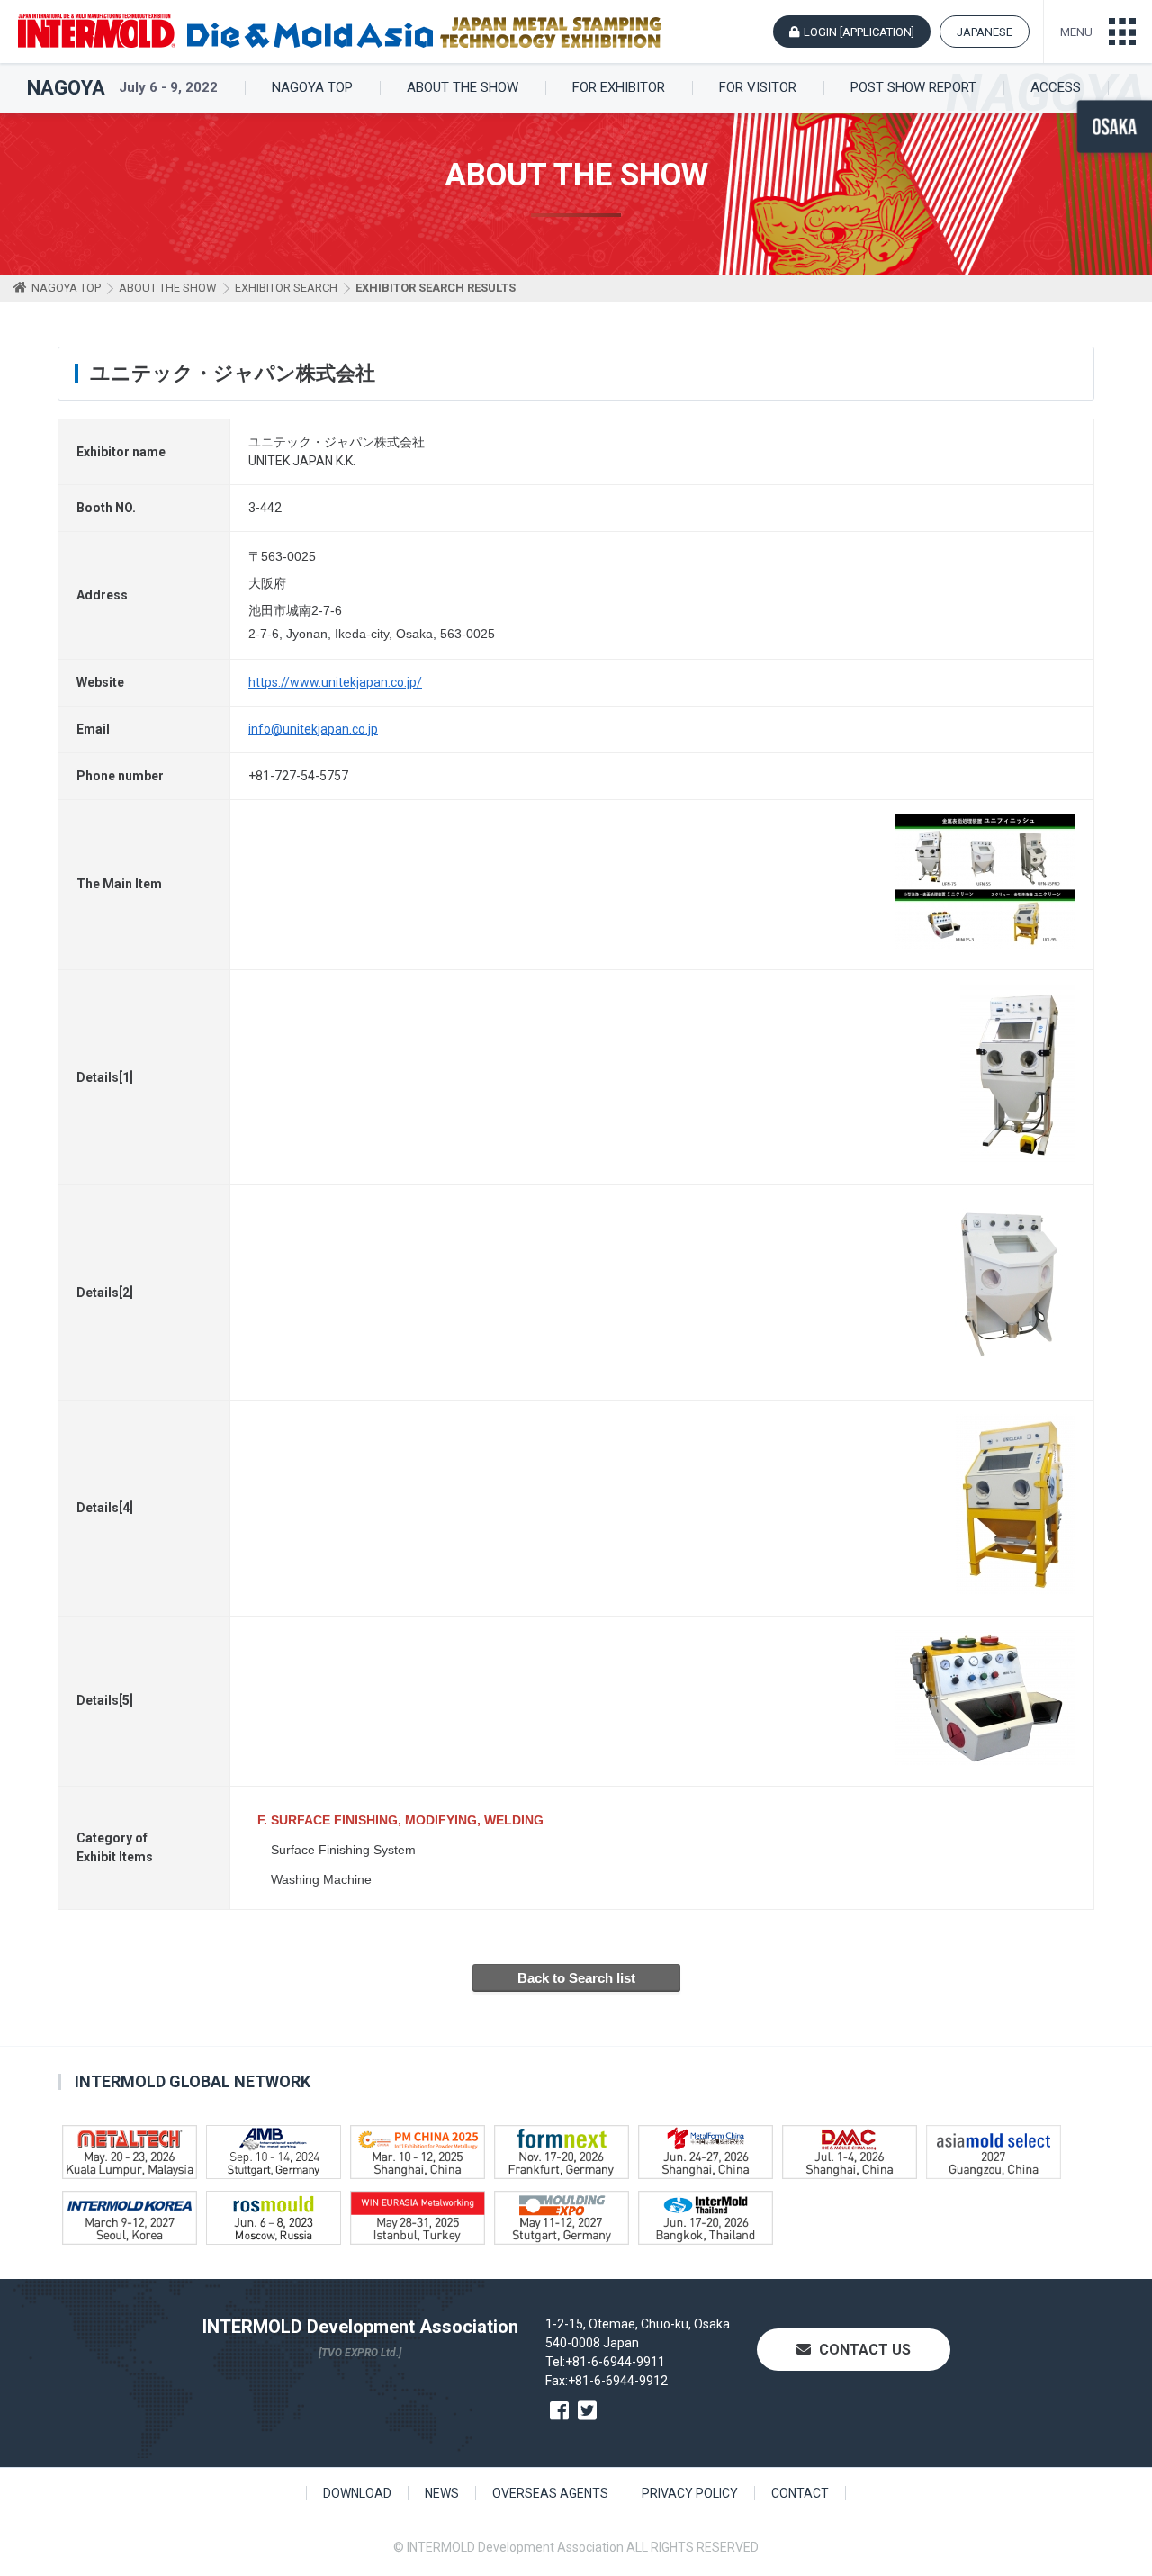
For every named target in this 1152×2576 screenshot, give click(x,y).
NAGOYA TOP (312, 88)
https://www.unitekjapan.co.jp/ (335, 682)
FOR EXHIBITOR (619, 88)
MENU (1076, 32)
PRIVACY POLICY (690, 2493)
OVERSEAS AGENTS (550, 2493)
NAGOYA (66, 88)
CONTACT (800, 2493)
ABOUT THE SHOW (463, 88)
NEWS (442, 2493)
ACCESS (1056, 88)
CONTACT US (863, 2350)
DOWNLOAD (357, 2493)
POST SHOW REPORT (913, 88)
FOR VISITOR (758, 88)
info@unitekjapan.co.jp (313, 729)
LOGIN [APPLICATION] (859, 32)
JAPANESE (985, 32)
